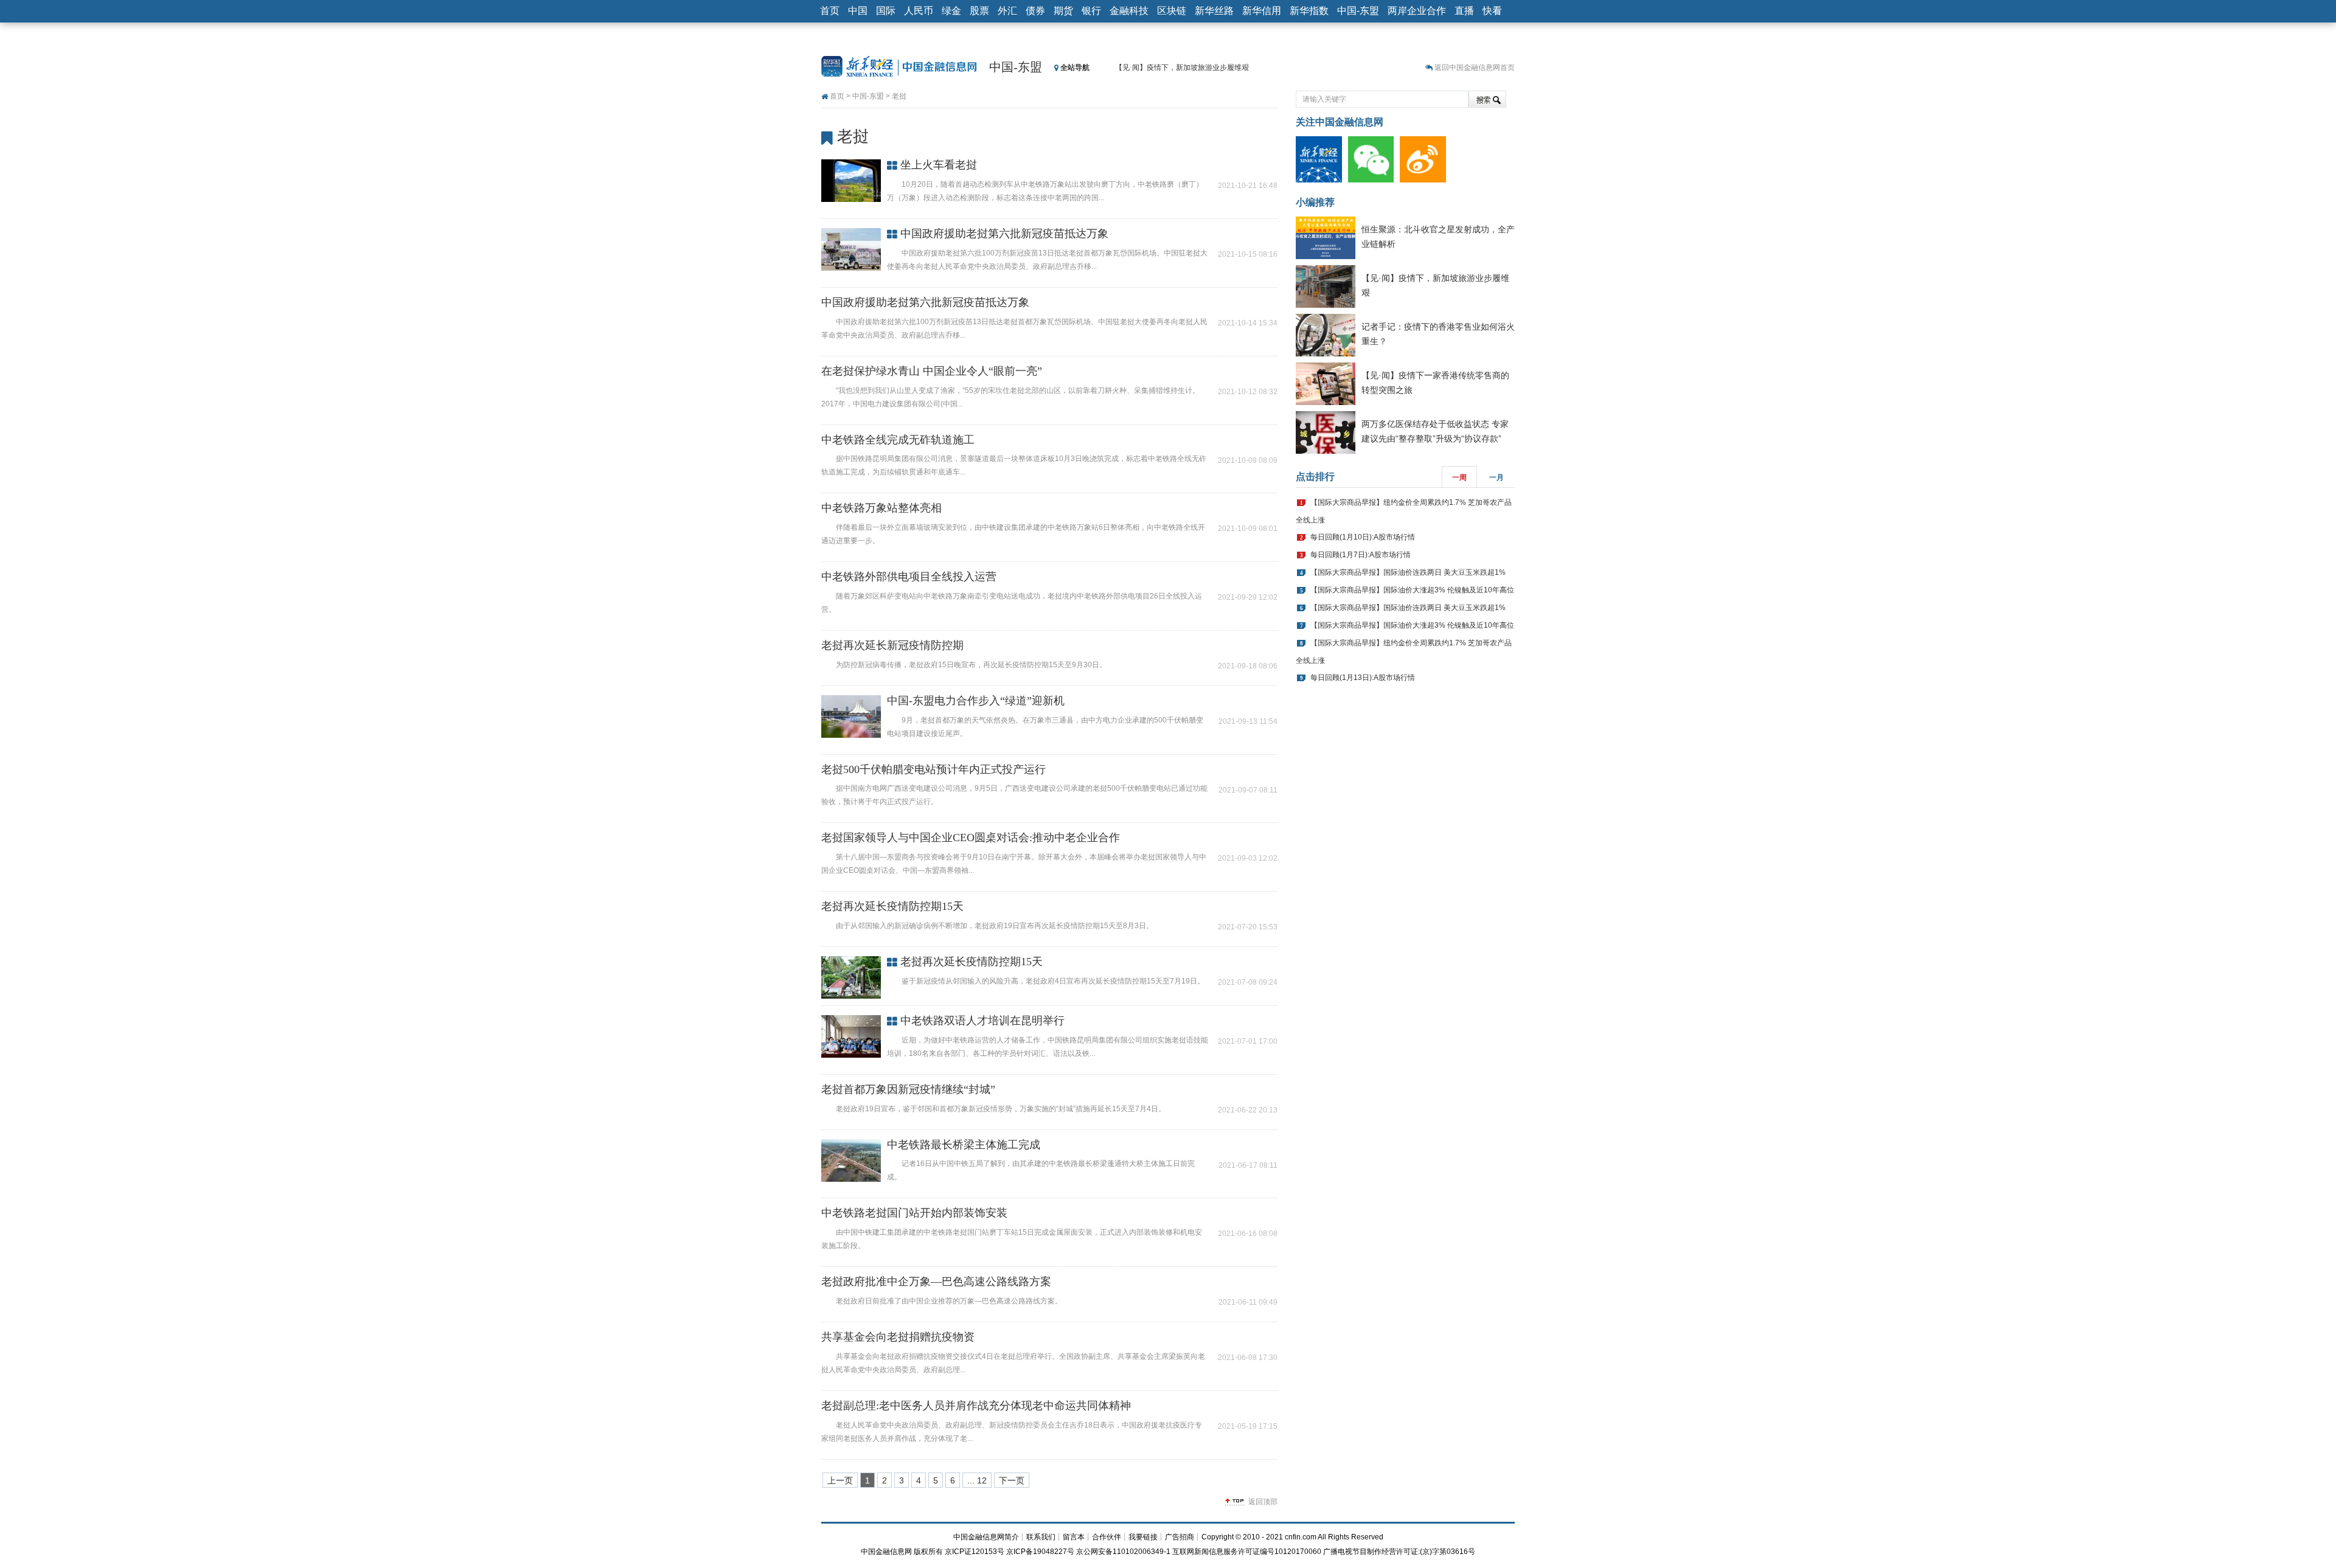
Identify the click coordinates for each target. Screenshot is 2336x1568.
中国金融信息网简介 (986, 1537)
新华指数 (1309, 11)
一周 (1459, 477)
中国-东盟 (1358, 11)
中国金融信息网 (886, 1552)
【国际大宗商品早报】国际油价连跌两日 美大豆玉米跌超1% (1408, 572)
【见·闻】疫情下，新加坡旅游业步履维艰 (1182, 68)
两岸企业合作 (1417, 11)
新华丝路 (1214, 11)
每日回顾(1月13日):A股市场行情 (1363, 678)
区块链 (1172, 11)
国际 (886, 11)
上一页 (840, 1480)
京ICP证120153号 (975, 1552)
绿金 (951, 11)
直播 (1464, 11)
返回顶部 (1263, 1502)
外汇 (1007, 11)
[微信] (1374, 159)
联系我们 (1041, 1537)
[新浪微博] (1426, 159)
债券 (1035, 11)
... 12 (977, 1480)
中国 (858, 11)
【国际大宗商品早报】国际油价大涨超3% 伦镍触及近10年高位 (1412, 590)
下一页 (1012, 1480)
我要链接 (1143, 1537)
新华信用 (1262, 11)
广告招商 (1180, 1537)
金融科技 (1129, 11)
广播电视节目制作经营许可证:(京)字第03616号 (1399, 1552)
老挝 (899, 96)
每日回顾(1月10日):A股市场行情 (1363, 537)
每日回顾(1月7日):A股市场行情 (1361, 555)
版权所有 (928, 1552)
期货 (1063, 11)
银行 (1091, 11)
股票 (979, 11)
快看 (1492, 11)
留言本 (1074, 1537)
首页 (830, 11)
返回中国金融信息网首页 (1475, 68)
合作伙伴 (1107, 1537)
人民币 (919, 11)
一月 (1496, 477)
